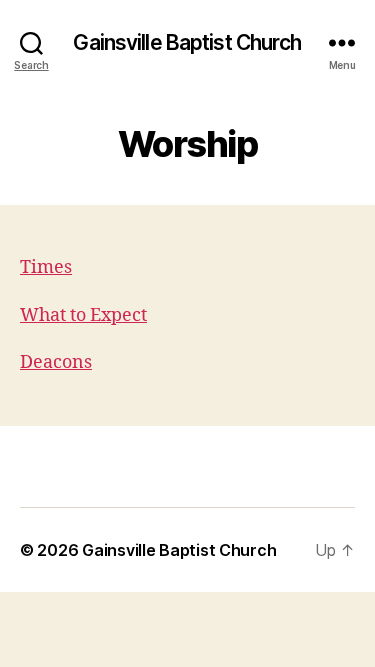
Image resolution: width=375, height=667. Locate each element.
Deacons (56, 362)
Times (46, 267)
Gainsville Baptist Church (187, 42)
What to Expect (83, 315)
